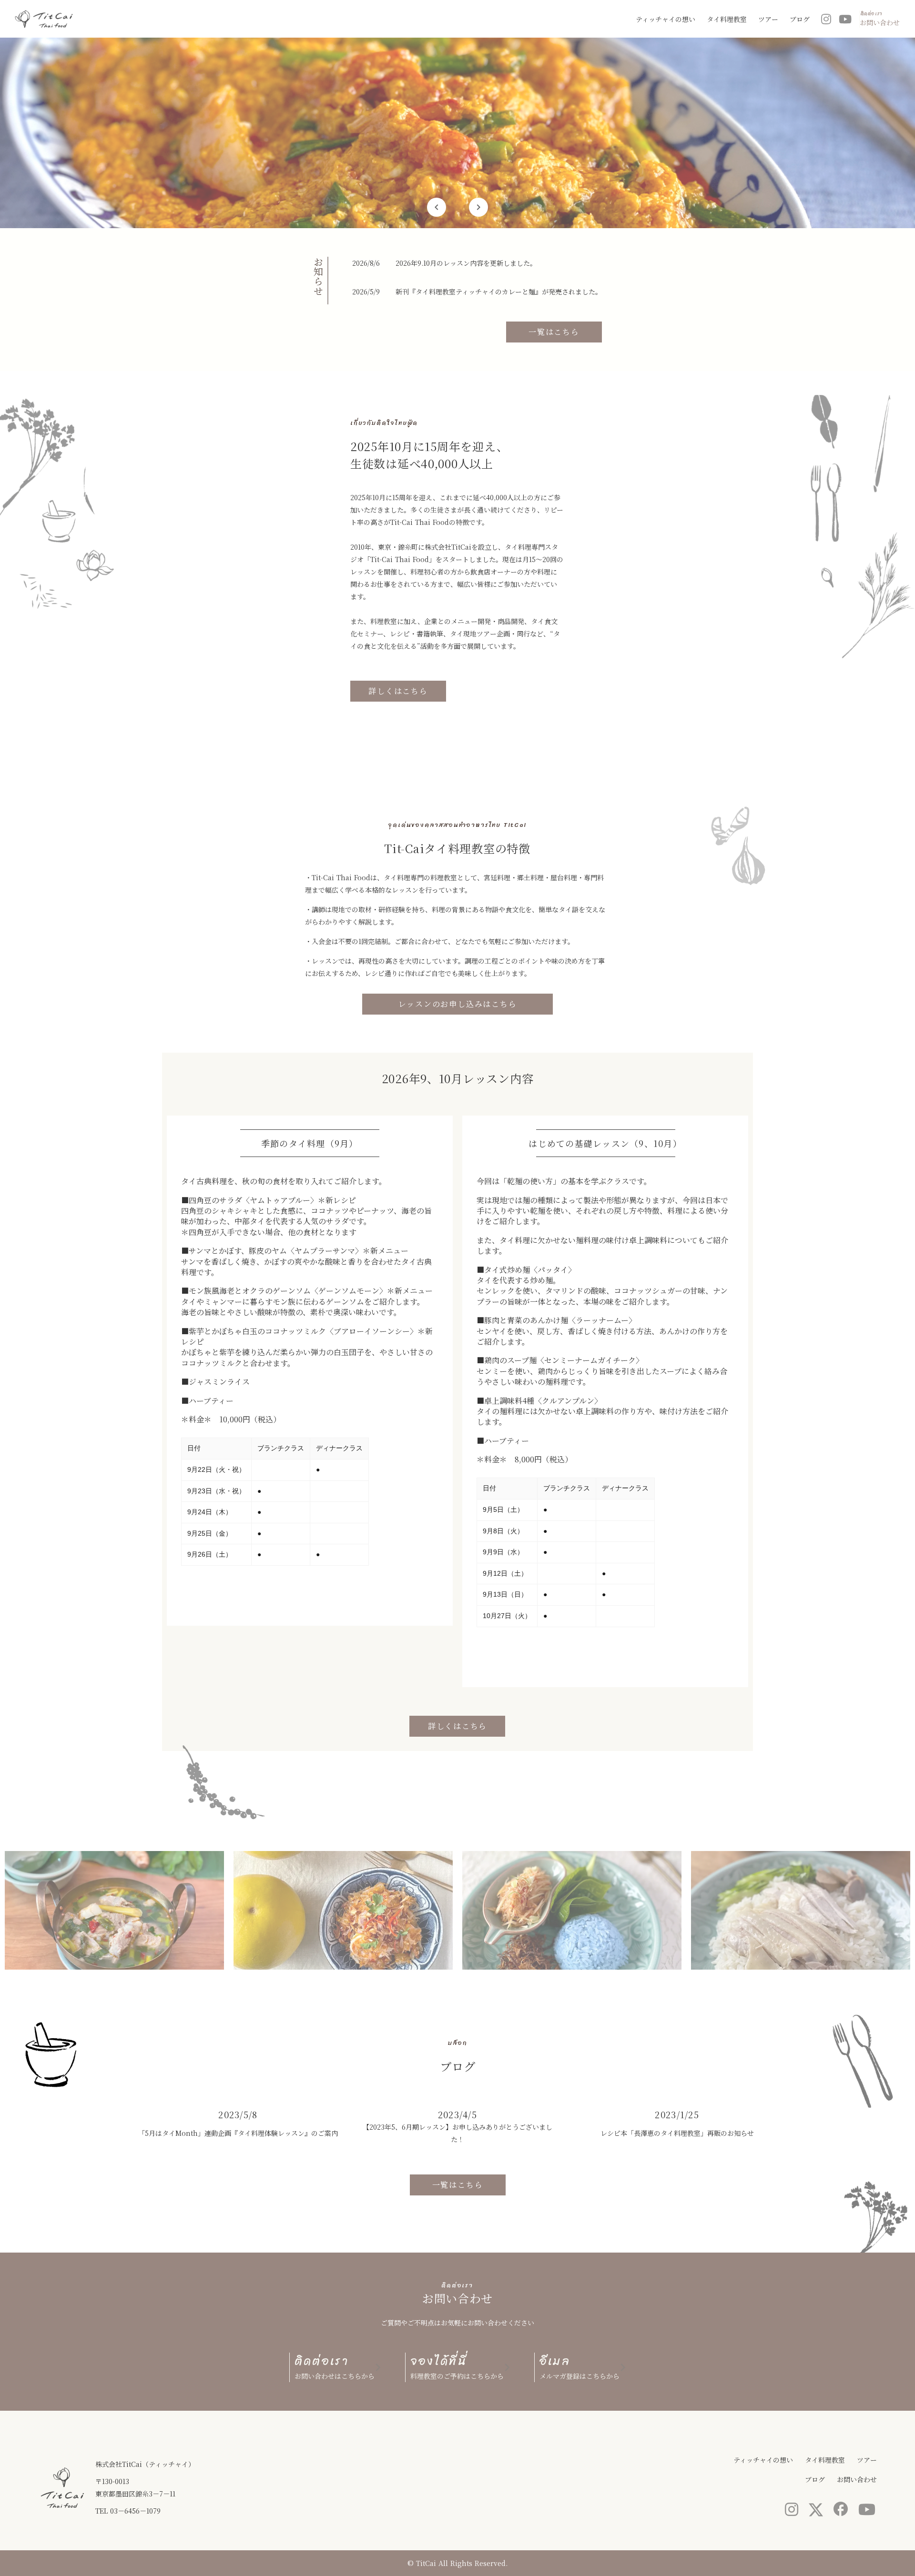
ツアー (768, 19)
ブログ (800, 19)
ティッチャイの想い (666, 19)
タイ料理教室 (727, 19)
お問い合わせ (857, 2479)
